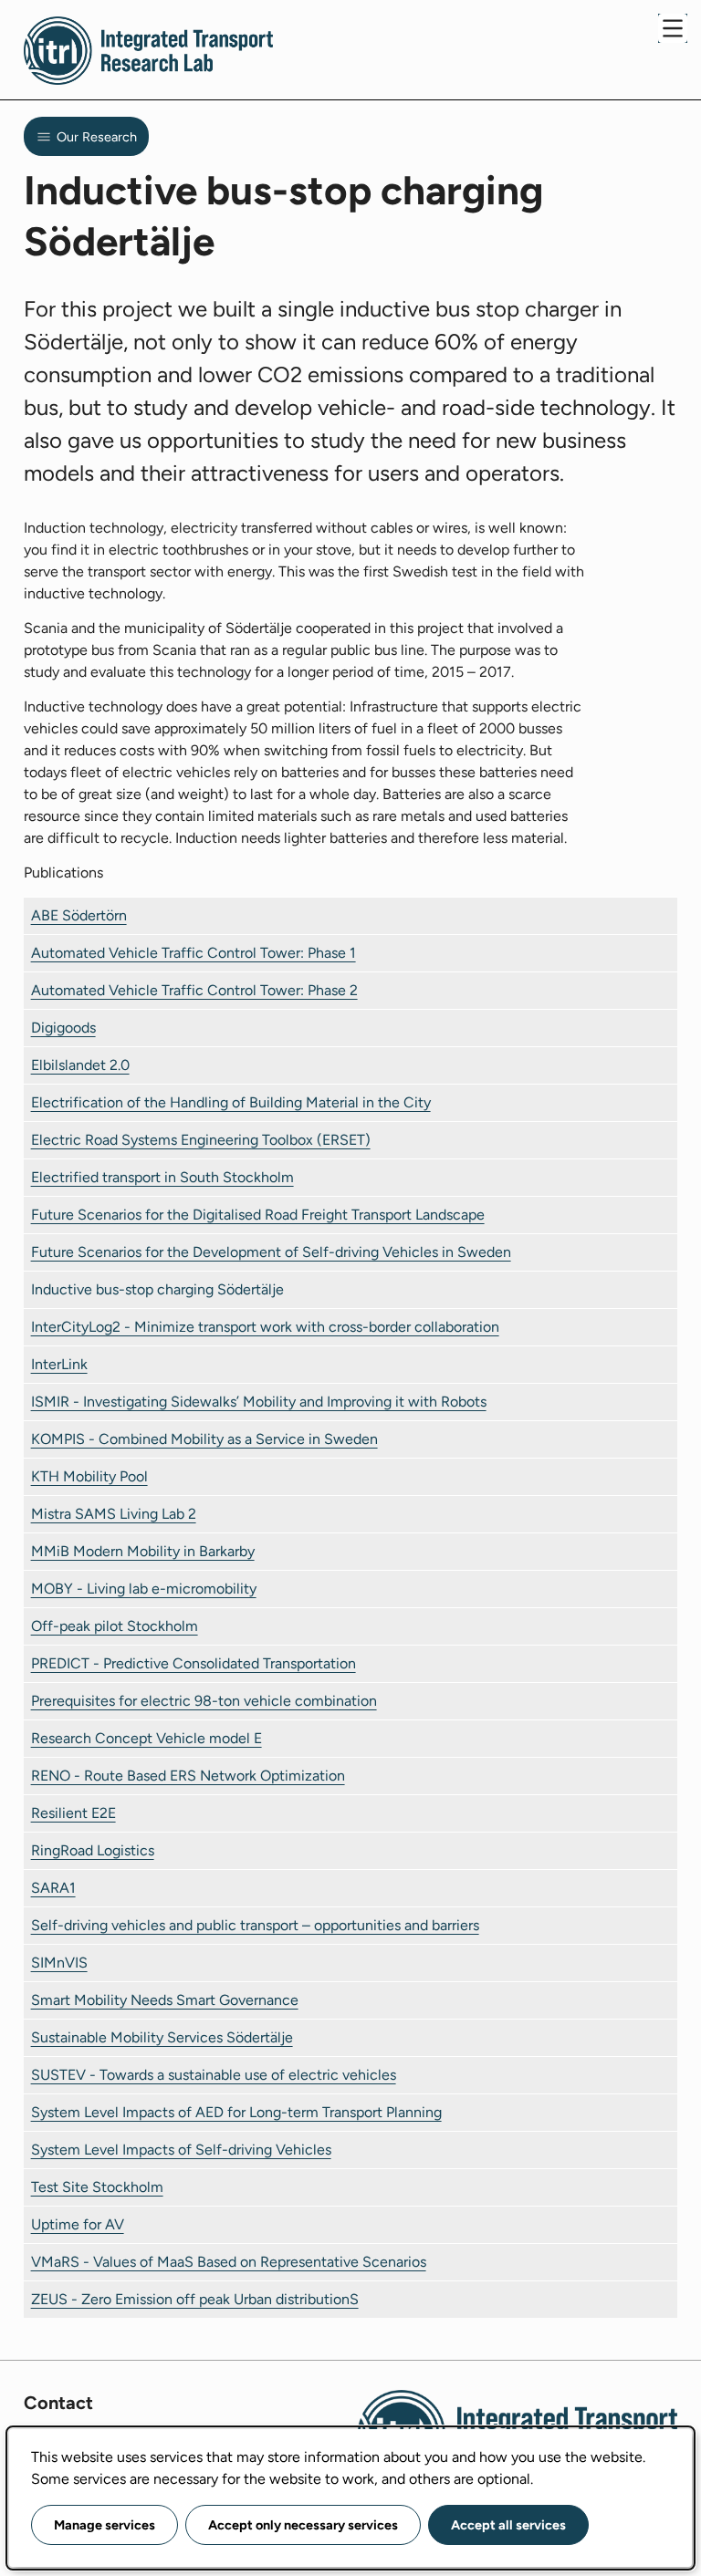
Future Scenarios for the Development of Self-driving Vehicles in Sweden (271, 1252)
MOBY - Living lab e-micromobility (144, 1589)
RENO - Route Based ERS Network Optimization (188, 1776)
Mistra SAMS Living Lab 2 (114, 1514)
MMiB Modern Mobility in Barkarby (143, 1551)
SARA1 (53, 1888)
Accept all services (508, 2525)
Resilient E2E (73, 1813)
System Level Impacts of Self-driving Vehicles (181, 2150)
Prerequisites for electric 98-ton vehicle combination (204, 1701)
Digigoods (63, 1028)
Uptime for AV (78, 2224)
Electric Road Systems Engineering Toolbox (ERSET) (201, 1140)
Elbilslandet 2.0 (80, 1065)
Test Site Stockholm (97, 2187)
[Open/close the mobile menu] (673, 28)
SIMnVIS (59, 1963)
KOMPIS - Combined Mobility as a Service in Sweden (204, 1439)
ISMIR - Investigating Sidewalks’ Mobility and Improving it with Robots (259, 1402)
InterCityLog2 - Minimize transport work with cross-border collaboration (265, 1327)
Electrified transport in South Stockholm (162, 1177)
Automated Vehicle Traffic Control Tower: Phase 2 (194, 990)
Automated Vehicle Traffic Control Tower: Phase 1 (194, 953)
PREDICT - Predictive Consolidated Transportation (194, 1663)
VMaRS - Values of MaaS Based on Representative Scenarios (229, 2262)
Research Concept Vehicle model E (146, 1738)
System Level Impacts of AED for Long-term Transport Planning (236, 2112)
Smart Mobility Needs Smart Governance (165, 2000)
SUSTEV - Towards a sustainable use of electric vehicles (214, 2075)
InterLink (59, 1364)
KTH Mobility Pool (89, 1476)
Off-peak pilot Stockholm (115, 1626)
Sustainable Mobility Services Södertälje (162, 2037)
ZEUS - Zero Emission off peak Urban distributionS (195, 2299)
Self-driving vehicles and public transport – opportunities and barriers (255, 1925)
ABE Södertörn (79, 915)
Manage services (105, 2525)
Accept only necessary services (303, 2525)
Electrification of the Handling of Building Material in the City (231, 1102)
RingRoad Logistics (93, 1850)
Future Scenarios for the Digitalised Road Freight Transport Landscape (258, 1215)
